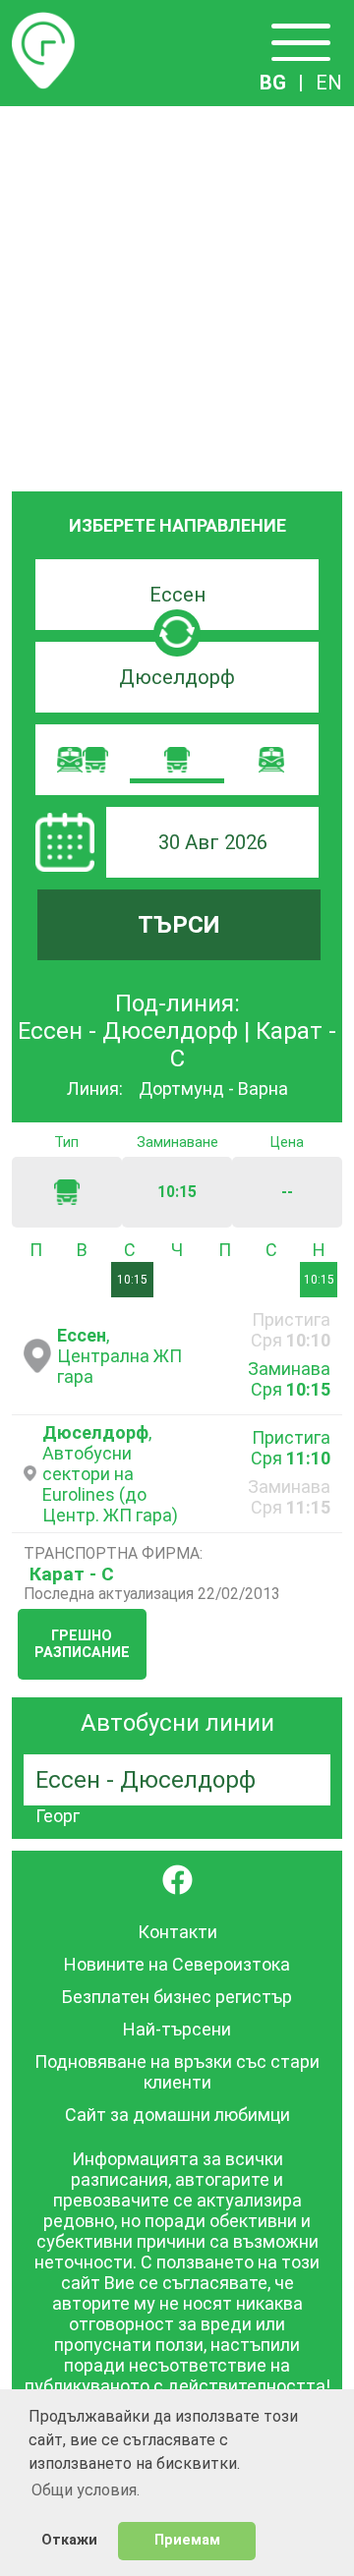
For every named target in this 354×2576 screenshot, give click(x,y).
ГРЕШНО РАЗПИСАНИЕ (82, 1644)
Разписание (43, 24)
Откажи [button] (69, 2540)
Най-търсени (177, 2029)
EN (329, 83)
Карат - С (72, 1574)
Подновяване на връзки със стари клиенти (177, 2072)
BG (273, 83)
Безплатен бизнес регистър (177, 1997)
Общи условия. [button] (86, 2490)
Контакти (177, 1932)
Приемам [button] (187, 2540)
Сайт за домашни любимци (177, 2115)
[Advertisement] (177, 293)
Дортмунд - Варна (213, 1088)
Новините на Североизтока (177, 1964)
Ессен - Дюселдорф (146, 1780)
